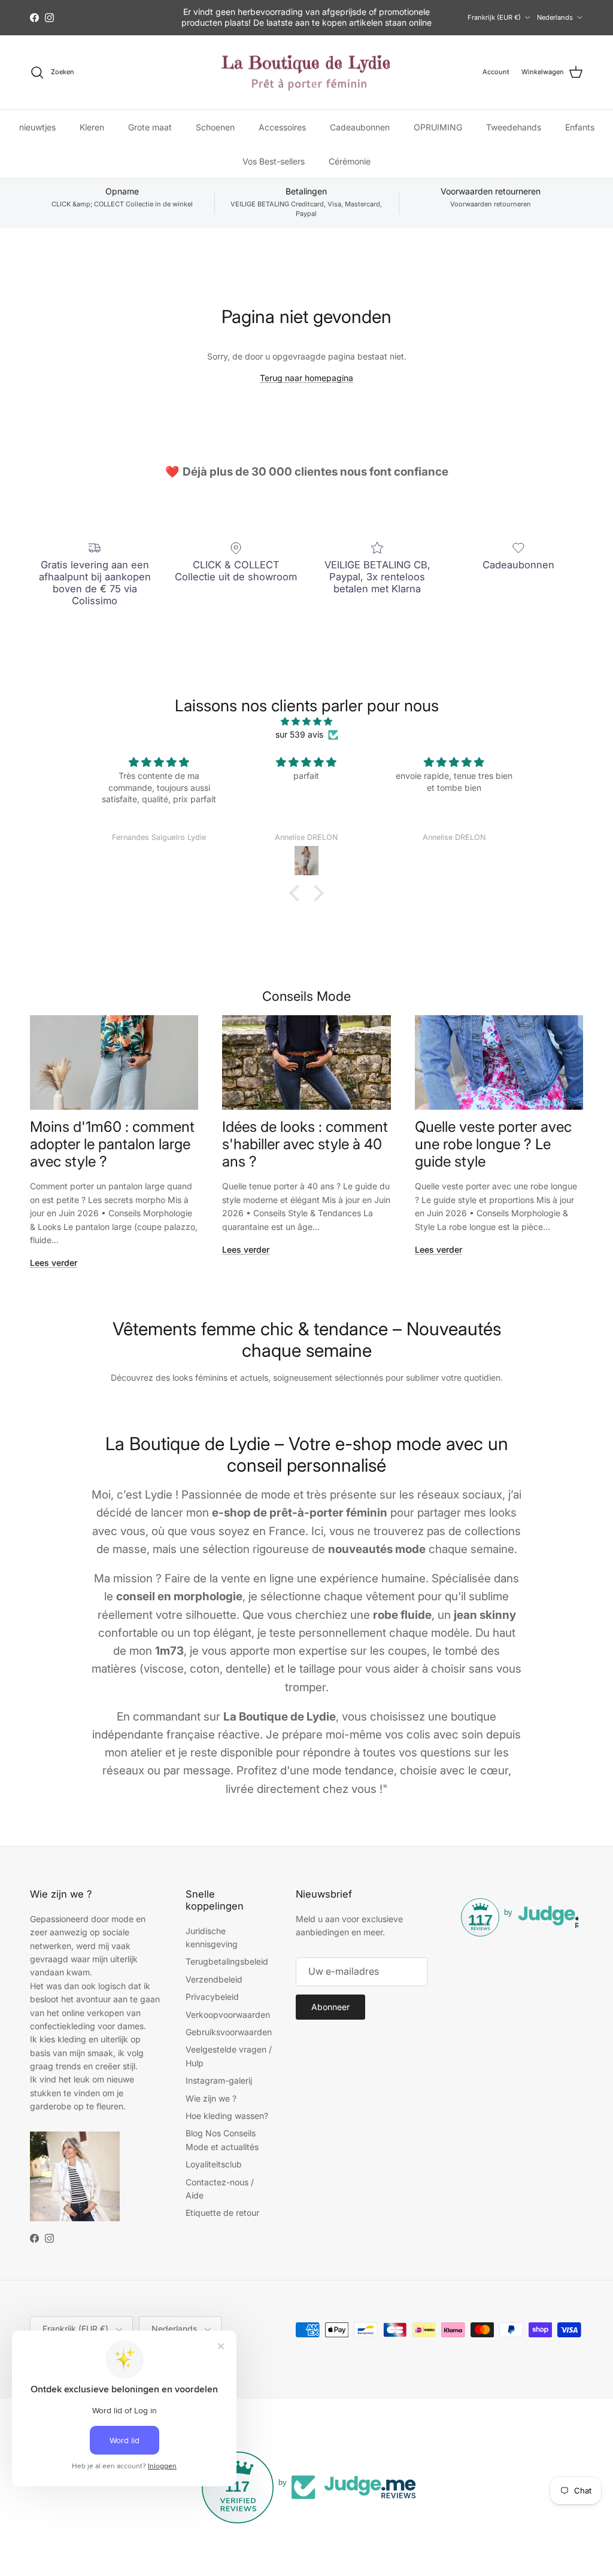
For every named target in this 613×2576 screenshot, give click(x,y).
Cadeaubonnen (360, 127)
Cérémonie (350, 161)
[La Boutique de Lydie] (306, 73)
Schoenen (215, 127)
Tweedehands (514, 127)
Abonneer (330, 2007)
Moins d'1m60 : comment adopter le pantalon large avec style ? (112, 1144)
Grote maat (150, 127)
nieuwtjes (37, 127)
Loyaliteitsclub (214, 2164)
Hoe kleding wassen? (227, 2116)
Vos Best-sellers (274, 161)
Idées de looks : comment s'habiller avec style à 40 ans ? (305, 1144)
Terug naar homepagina (306, 378)
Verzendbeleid (214, 1979)
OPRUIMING (438, 127)
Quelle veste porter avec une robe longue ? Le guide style (493, 1144)
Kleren (92, 127)
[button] (298, 893)
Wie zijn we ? (211, 2098)
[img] (306, 721)
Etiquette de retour (222, 2213)
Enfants (580, 127)
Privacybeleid (212, 1997)
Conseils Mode (306, 996)
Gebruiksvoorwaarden (229, 2032)
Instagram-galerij (219, 2080)
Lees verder (54, 1263)
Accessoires (282, 127)
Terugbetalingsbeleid (227, 1961)
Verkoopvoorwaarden (228, 2015)
